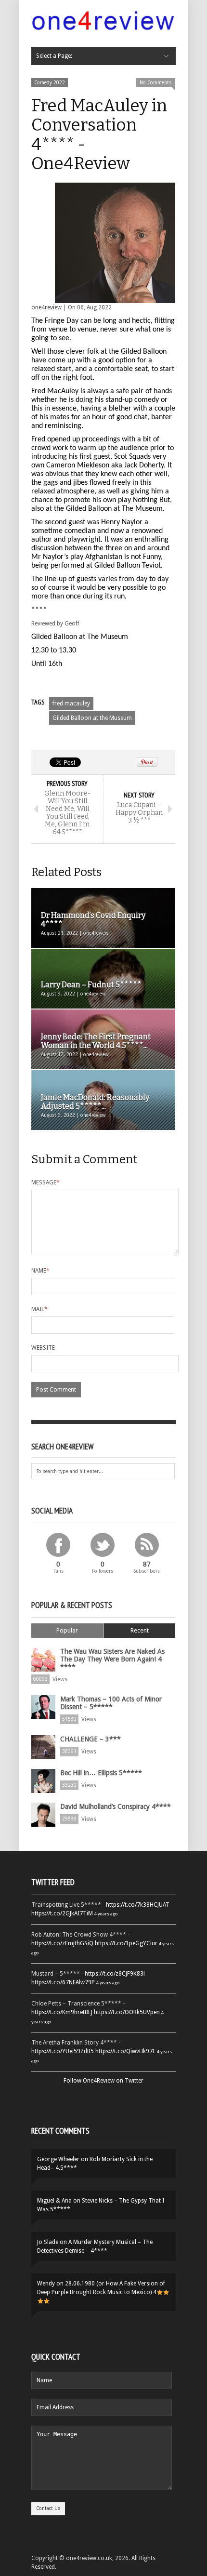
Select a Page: (54, 56)
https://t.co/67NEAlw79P (63, 1982)
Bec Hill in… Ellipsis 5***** (101, 1773)
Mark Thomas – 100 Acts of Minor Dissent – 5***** (111, 1703)
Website (43, 1348)
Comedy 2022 (50, 83)
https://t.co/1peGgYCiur (126, 1943)
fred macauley (71, 704)
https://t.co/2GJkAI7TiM (62, 1913)
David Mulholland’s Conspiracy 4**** (116, 1806)
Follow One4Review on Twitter (103, 2081)
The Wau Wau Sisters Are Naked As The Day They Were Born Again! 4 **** (112, 1659)
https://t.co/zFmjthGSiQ (62, 1943)
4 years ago (106, 1914)
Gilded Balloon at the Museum (92, 718)
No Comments (155, 83)
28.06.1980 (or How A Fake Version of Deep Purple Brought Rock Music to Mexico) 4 (101, 2288)
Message (45, 1182)
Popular (67, 1630)
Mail (39, 1309)
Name (40, 1271)
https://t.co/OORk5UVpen (127, 2012)
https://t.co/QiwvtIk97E (125, 2051)
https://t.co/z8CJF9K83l (115, 1974)
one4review (46, 307)
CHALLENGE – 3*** (91, 1739)
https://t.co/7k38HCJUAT (138, 1905)
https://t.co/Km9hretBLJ (62, 2012)
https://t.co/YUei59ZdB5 (63, 2051)
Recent (140, 1630)
